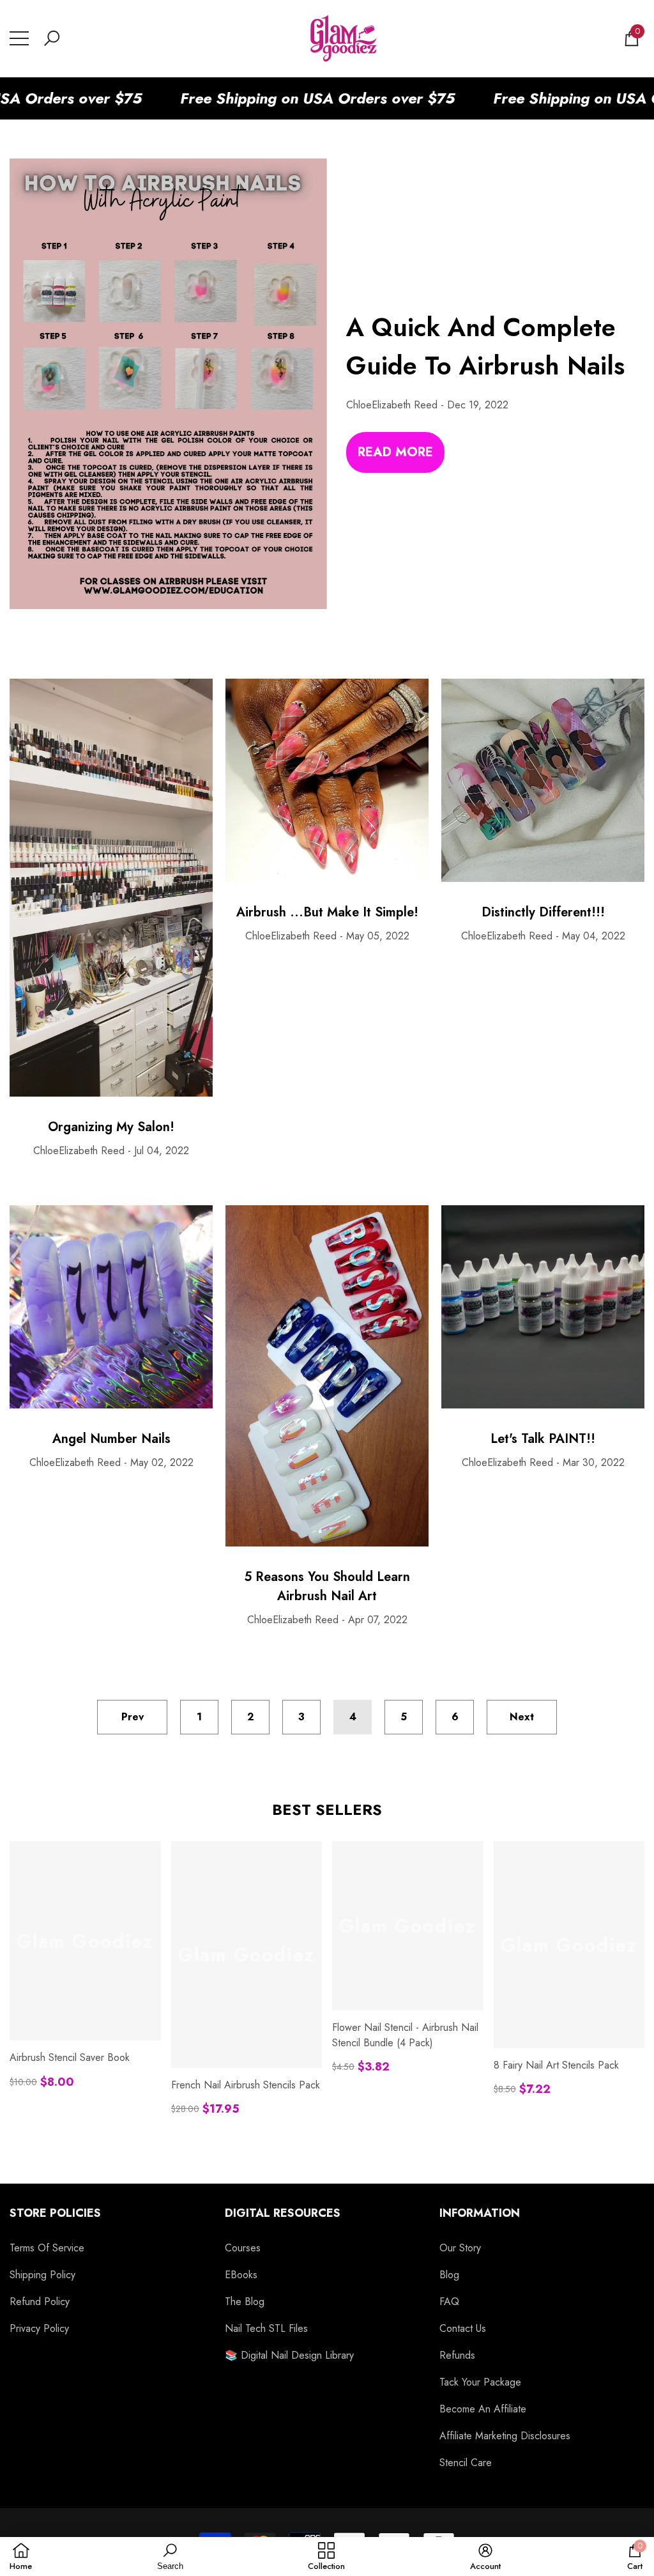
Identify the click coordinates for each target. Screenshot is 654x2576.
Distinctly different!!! (543, 912)
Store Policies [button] (55, 2213)
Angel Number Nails (111, 1439)
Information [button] (480, 2213)
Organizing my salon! (111, 1127)
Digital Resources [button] (283, 2213)
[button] (52, 38)
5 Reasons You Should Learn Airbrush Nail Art (327, 1586)
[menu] (19, 38)
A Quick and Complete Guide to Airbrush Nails (485, 346)
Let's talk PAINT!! (543, 1439)
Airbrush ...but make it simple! (327, 912)
